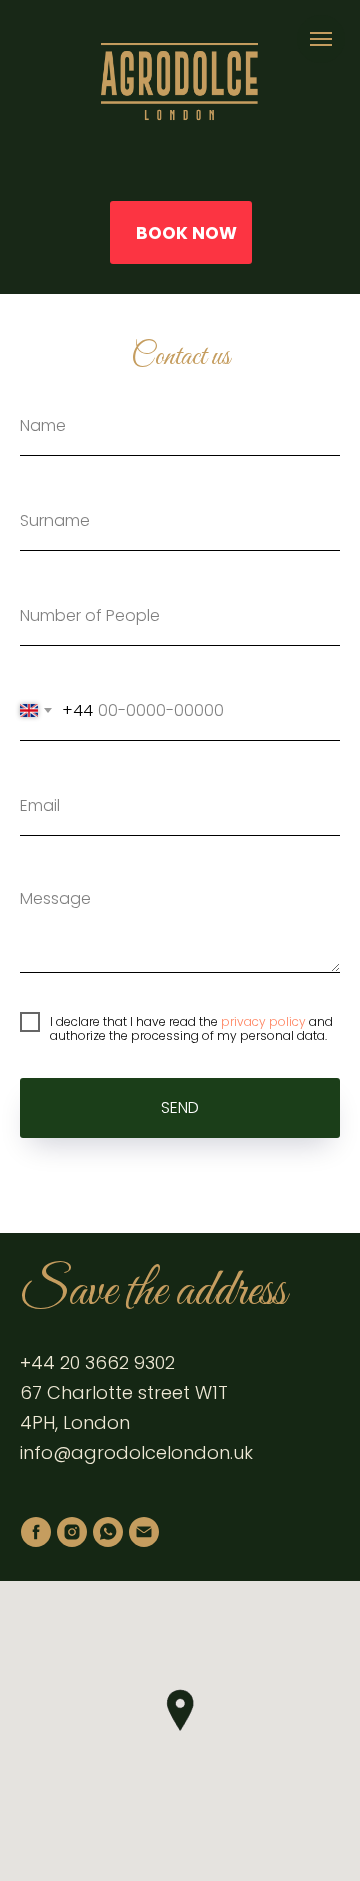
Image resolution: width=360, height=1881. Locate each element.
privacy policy (263, 1021)
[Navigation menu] (321, 39)
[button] (180, 1710)
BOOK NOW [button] (186, 233)
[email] (144, 1532)
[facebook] (36, 1532)
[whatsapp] (108, 1532)
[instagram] (72, 1532)
